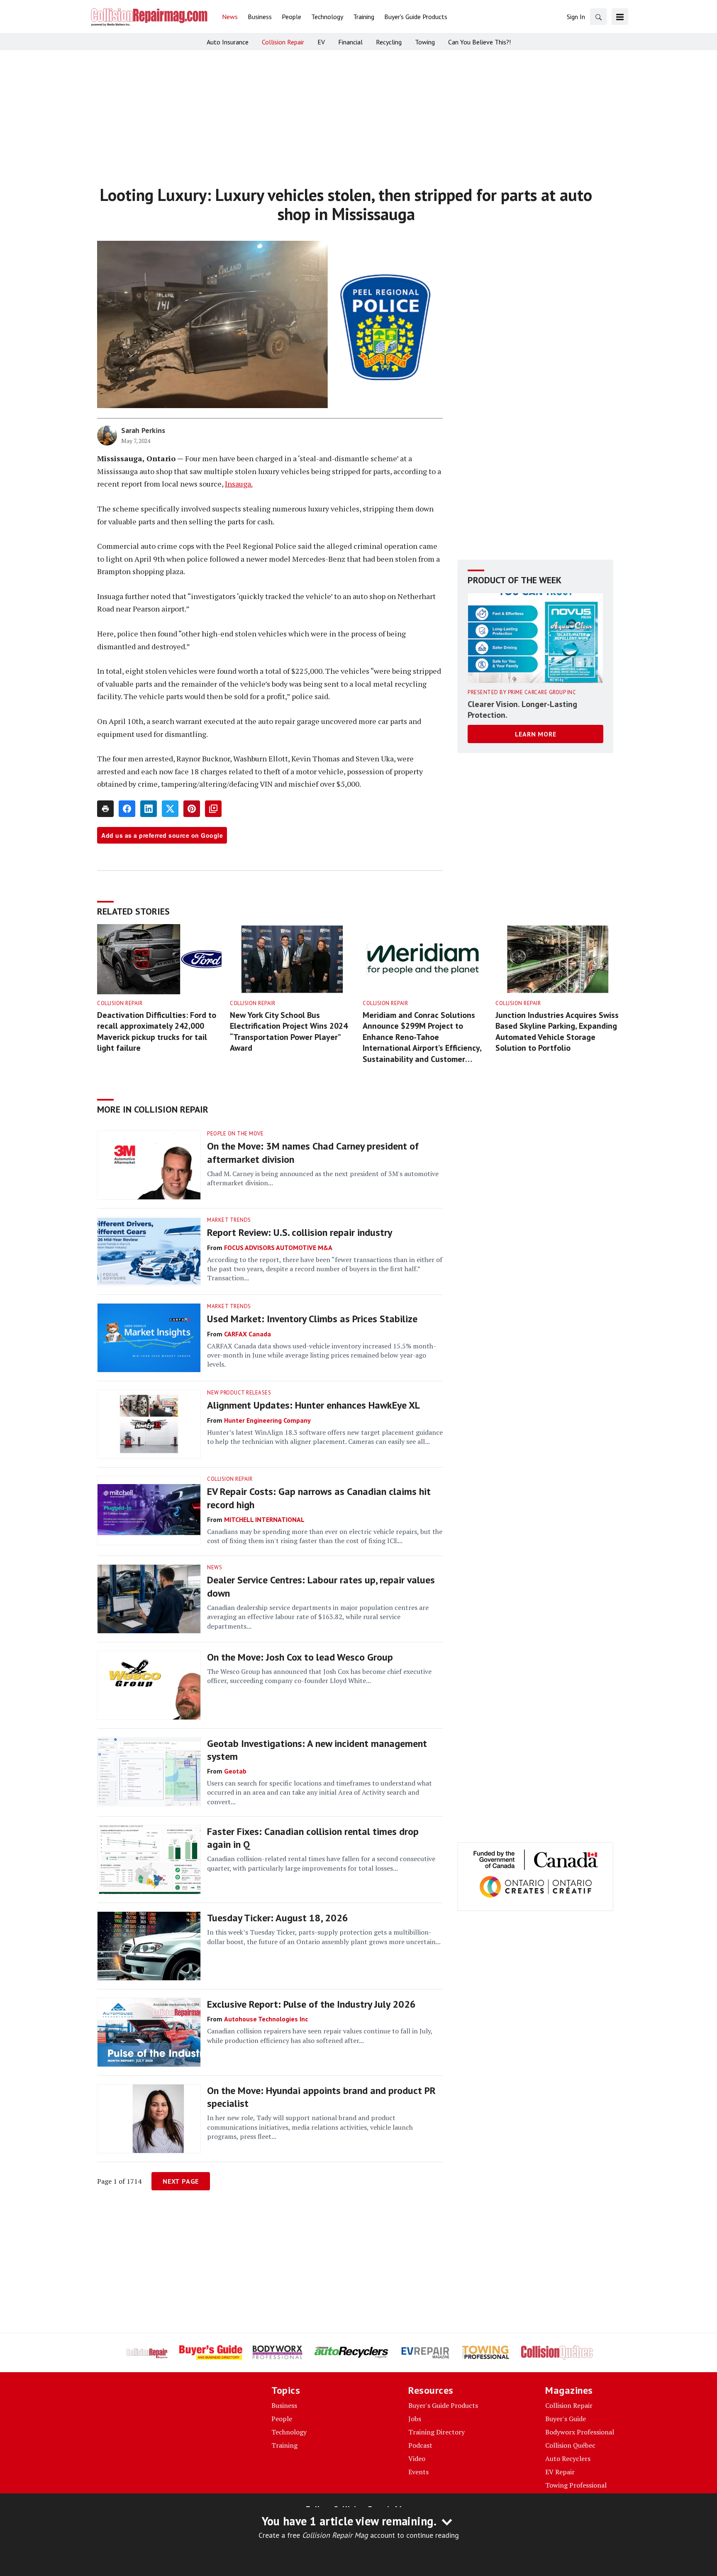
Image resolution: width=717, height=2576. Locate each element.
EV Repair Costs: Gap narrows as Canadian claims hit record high (319, 1498)
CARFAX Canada (248, 1334)
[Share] (127, 809)
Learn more (536, 734)
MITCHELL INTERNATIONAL (264, 1519)
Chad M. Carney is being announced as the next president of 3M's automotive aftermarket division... (323, 1178)
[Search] (598, 17)
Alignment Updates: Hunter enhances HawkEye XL (313, 1405)
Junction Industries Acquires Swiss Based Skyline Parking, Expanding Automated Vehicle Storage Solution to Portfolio (557, 1032)
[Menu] (620, 17)
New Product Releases (239, 1393)
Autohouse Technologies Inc (266, 2019)
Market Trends (229, 1220)
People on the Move (235, 1134)
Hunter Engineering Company (267, 1420)
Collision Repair (120, 1003)
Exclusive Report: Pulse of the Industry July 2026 (311, 2004)
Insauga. (239, 484)
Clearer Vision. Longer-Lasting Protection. (522, 709)
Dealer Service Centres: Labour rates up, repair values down (321, 1586)
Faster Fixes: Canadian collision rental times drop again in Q (313, 1838)
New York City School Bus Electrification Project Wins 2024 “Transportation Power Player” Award (289, 1032)
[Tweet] (170, 809)
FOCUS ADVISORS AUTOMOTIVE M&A (278, 1248)
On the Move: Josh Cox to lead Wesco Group (300, 1657)
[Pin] (192, 809)
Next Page (181, 2181)
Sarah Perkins (143, 430)
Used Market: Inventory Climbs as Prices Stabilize (312, 1319)
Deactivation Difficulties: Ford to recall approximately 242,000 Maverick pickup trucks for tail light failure (157, 1032)
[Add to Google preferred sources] (213, 809)
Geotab (235, 1771)
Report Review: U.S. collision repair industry (300, 1232)
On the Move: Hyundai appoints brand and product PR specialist (321, 2097)
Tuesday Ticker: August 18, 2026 (278, 1918)
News (215, 1567)
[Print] (105, 809)
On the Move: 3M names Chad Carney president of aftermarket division (313, 1152)
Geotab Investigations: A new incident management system (317, 1750)
